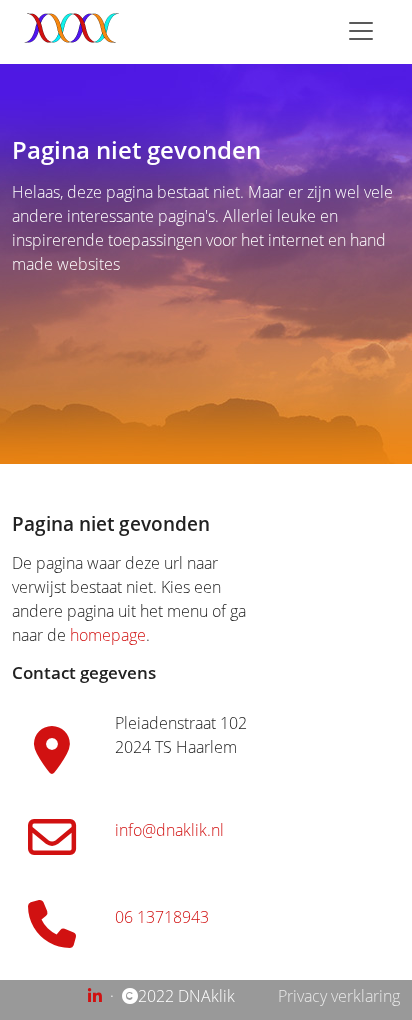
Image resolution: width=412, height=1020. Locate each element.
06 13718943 (162, 917)
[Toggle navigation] (361, 31)
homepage (108, 635)
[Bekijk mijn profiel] (97, 996)
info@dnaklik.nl (169, 830)
